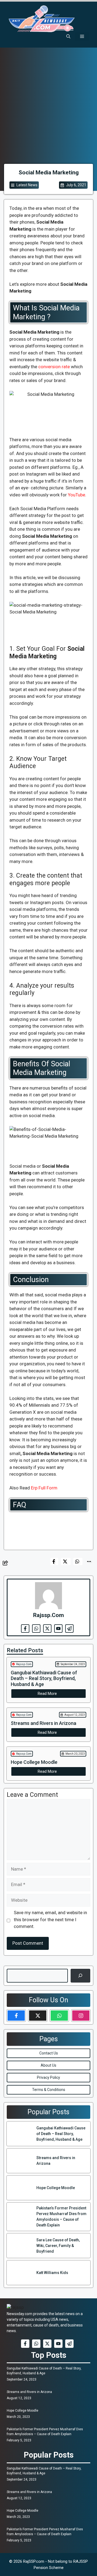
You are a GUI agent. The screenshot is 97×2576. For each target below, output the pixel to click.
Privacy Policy (48, 2077)
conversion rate (54, 367)
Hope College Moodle (22, 2411)
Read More (47, 1694)
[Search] (80, 1976)
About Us (48, 2065)
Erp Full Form (45, 1488)
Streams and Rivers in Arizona (29, 2392)
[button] (68, 36)
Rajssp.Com (24, 1664)
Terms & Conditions (49, 2090)
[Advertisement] (48, 112)
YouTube (77, 495)
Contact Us (49, 2053)
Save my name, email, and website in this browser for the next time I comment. (50, 1919)
